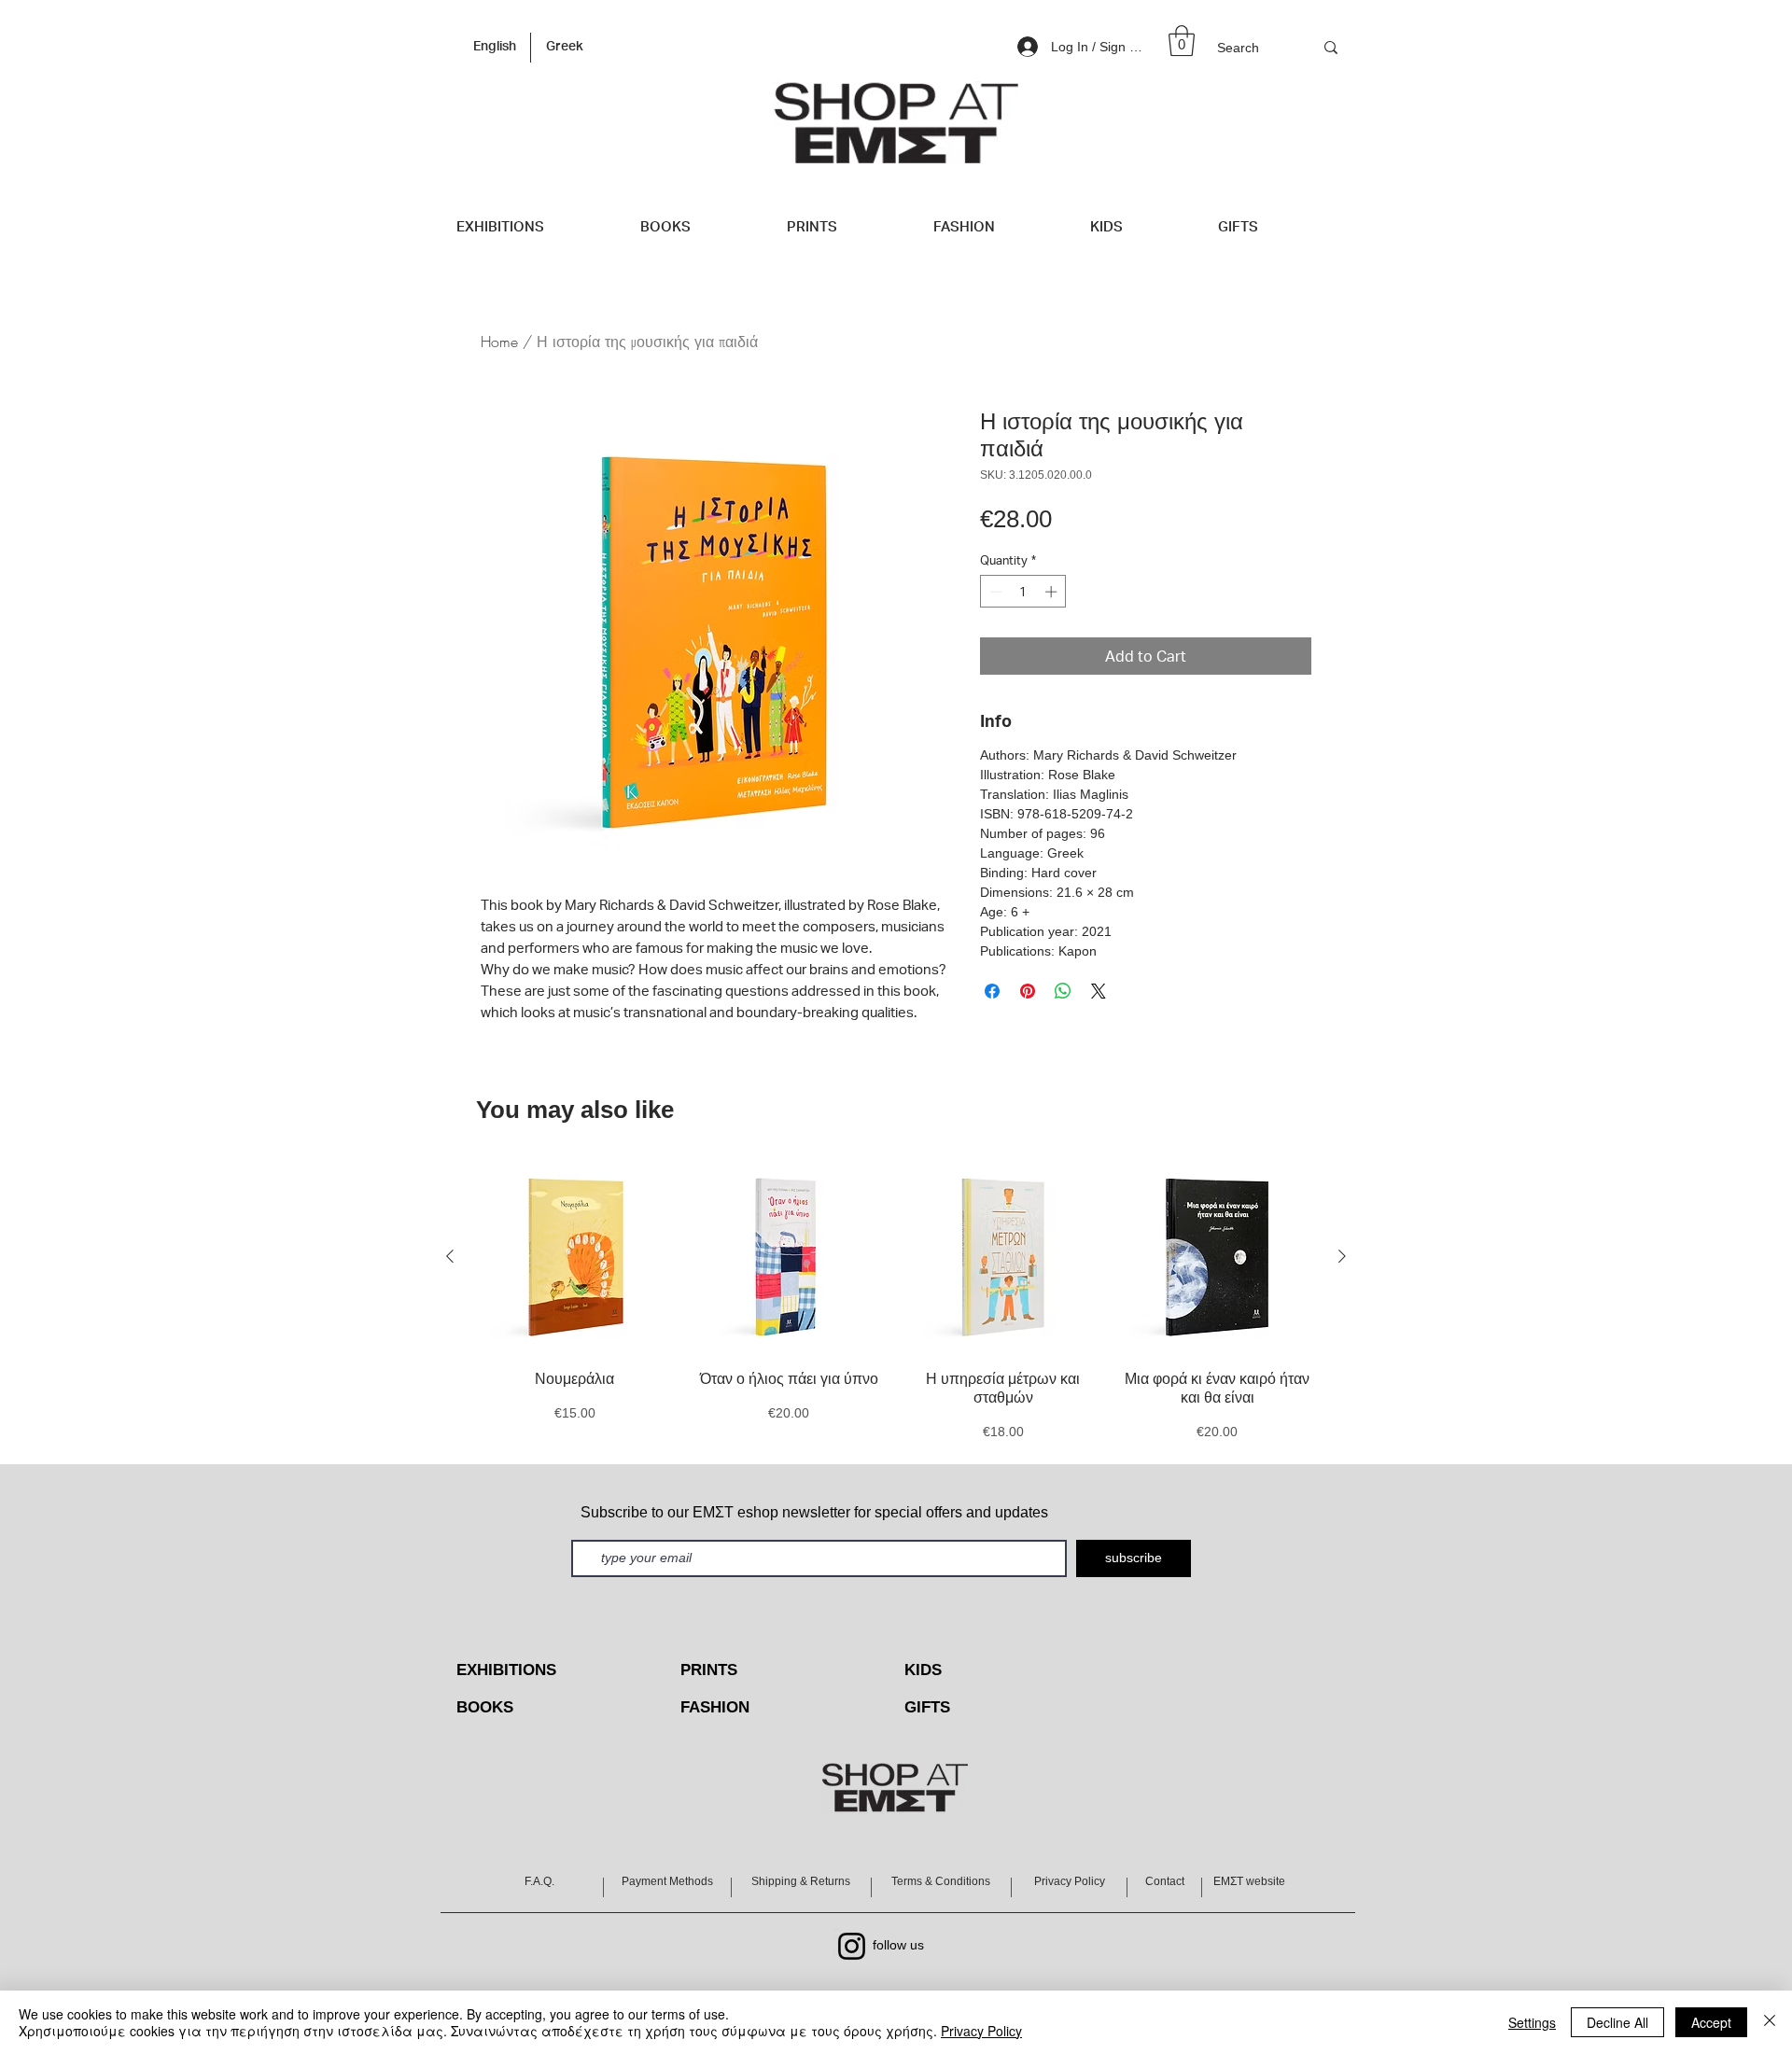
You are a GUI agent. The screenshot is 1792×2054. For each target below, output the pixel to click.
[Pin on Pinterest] (1028, 991)
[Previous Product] (450, 1256)
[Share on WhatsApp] (1063, 991)
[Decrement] (994, 592)
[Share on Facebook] (992, 991)
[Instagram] (852, 1946)
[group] (896, 1301)
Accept (1711, 2022)
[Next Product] (1342, 1256)
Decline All (1617, 2022)
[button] (1182, 41)
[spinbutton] (1023, 592)
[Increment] (1053, 592)
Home (499, 342)
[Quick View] (575, 1257)
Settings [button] (1532, 2022)
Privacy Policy (981, 2031)
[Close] (1770, 2022)
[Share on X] (1099, 991)
